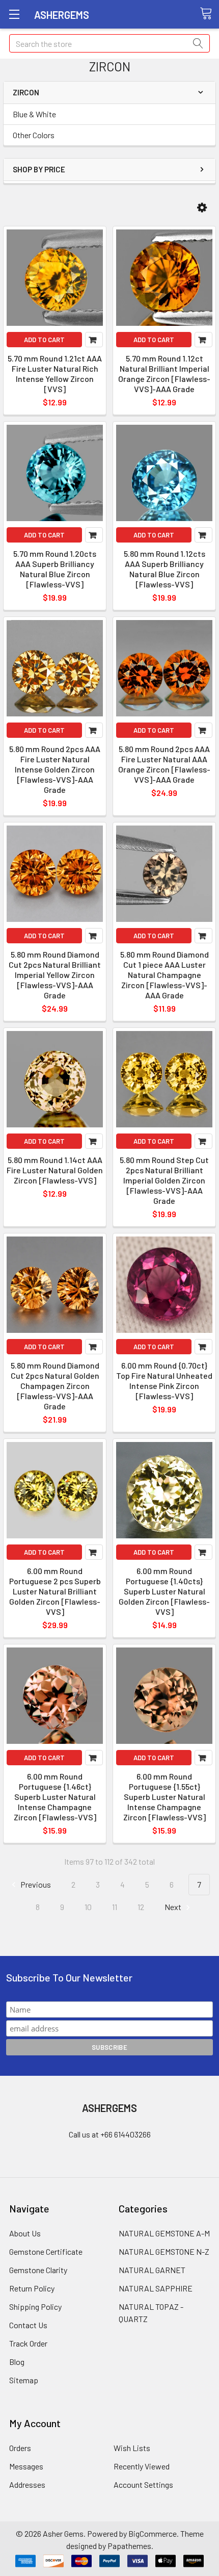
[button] (202, 208)
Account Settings (143, 2484)
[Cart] (209, 14)
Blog (17, 2362)
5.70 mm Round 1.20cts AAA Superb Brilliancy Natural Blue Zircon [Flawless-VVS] (55, 569)
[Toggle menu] (14, 14)
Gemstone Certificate (46, 2251)
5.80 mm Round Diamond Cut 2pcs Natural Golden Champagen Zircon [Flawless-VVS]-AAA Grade (55, 1386)
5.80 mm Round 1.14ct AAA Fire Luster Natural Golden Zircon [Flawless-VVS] (55, 1170)
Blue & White (34, 114)
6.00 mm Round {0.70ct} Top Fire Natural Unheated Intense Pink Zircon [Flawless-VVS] (164, 1381)
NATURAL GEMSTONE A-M (164, 2233)
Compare (94, 340)
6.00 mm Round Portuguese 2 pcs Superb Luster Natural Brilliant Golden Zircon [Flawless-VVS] (55, 1591)
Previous (35, 1884)
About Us (25, 2233)
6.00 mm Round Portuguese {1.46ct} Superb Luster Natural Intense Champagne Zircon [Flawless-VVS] (55, 1797)
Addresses (27, 2484)
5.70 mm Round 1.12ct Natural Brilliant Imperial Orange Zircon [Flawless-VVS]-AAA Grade (164, 373)
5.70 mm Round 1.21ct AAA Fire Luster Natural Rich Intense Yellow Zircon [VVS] (55, 373)
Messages (26, 2466)
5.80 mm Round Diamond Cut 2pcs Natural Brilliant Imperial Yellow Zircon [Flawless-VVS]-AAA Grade (55, 975)
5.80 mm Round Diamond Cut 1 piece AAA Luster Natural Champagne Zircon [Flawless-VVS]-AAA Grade (165, 975)
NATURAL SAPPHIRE (156, 2288)
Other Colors (34, 135)
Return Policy (32, 2288)
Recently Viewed (142, 2466)
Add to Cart (44, 340)
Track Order (28, 2343)
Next (174, 1907)
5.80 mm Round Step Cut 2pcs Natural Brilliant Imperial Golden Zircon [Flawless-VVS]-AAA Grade (164, 1180)
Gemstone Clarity (38, 2270)
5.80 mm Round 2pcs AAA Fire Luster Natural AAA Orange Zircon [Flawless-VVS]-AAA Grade (164, 764)
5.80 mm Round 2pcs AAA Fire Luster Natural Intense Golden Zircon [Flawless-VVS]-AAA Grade (55, 769)
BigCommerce (153, 2533)
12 (141, 1907)
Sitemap (24, 2380)
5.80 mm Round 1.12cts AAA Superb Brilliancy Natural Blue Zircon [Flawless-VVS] (165, 569)
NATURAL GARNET (152, 2270)
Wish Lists (132, 2448)
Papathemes (129, 2546)
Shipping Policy (35, 2307)
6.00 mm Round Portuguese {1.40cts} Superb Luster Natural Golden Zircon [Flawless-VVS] (164, 1591)
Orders (20, 2448)
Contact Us (28, 2325)
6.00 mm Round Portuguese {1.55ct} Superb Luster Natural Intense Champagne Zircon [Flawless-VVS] (165, 1797)
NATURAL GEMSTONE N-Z (164, 2251)
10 (88, 1907)
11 (115, 1907)
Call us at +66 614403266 (110, 2134)
